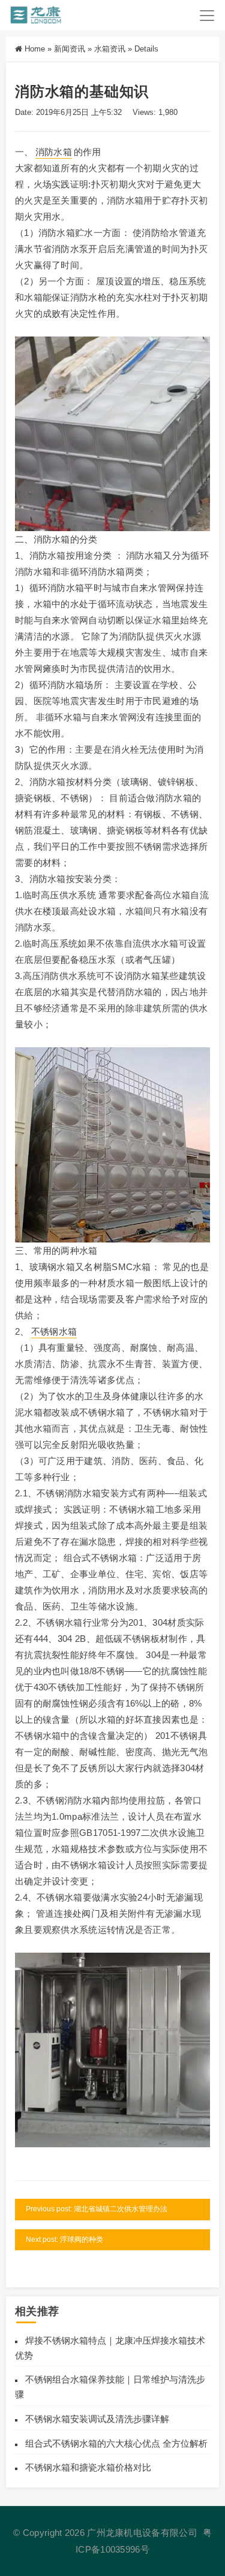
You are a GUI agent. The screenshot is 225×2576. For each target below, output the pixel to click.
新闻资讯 (70, 49)
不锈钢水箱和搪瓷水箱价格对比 (88, 2467)
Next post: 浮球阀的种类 (64, 2239)
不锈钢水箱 (54, 1331)
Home (35, 49)
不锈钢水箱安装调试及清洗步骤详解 (97, 2419)
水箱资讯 (110, 49)
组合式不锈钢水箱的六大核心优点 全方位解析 (116, 2443)
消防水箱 (54, 152)
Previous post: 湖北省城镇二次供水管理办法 (97, 2209)
